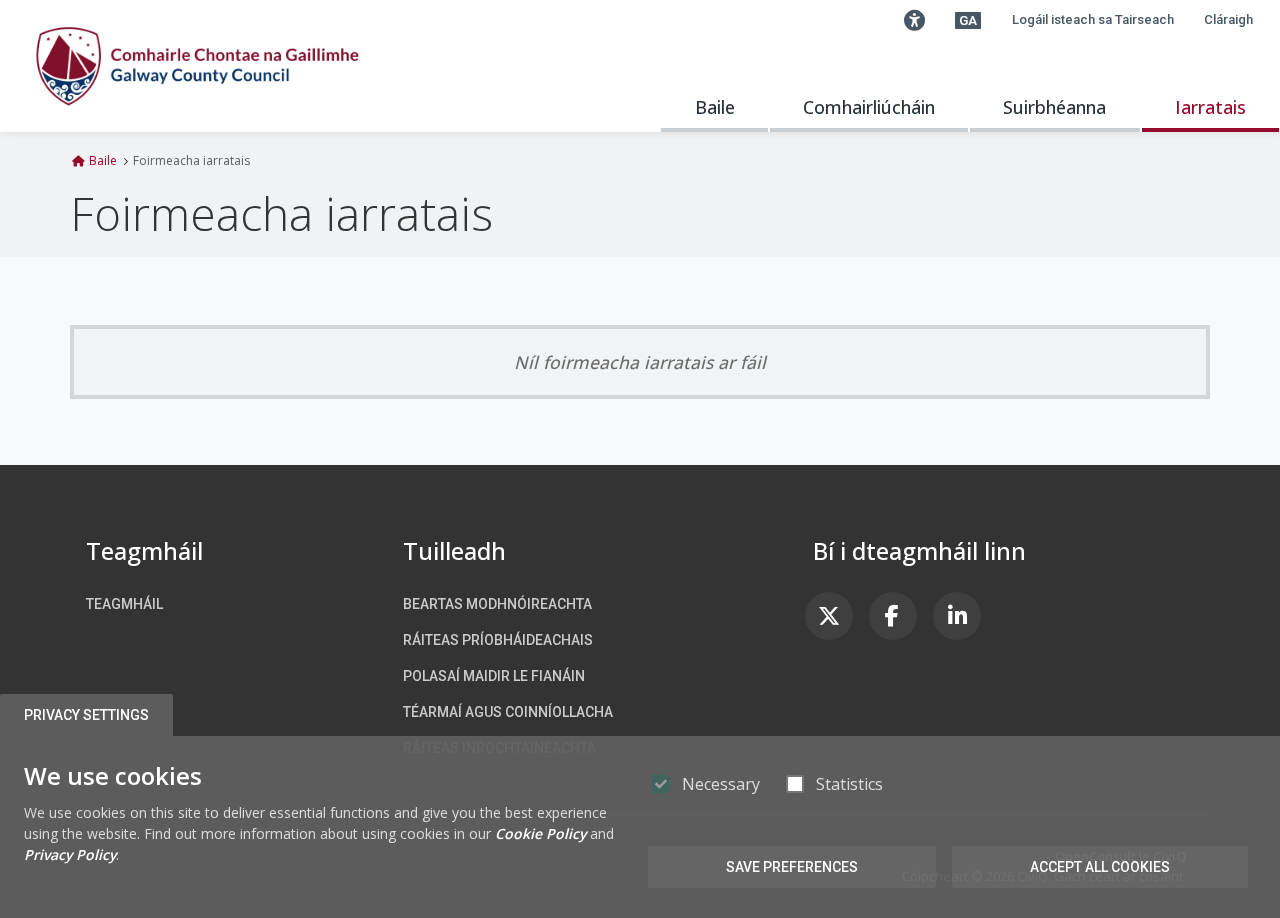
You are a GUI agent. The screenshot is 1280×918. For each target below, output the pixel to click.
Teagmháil (124, 604)
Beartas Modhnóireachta (497, 604)
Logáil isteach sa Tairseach (1093, 19)
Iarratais (1210, 107)
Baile (715, 107)
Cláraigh (1228, 19)
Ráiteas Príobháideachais (498, 640)
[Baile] (197, 66)
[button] (914, 20)
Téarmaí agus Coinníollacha (508, 712)
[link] (829, 616)
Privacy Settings (86, 715)
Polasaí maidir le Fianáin (494, 676)
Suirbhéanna (1054, 107)
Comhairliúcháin (869, 107)
